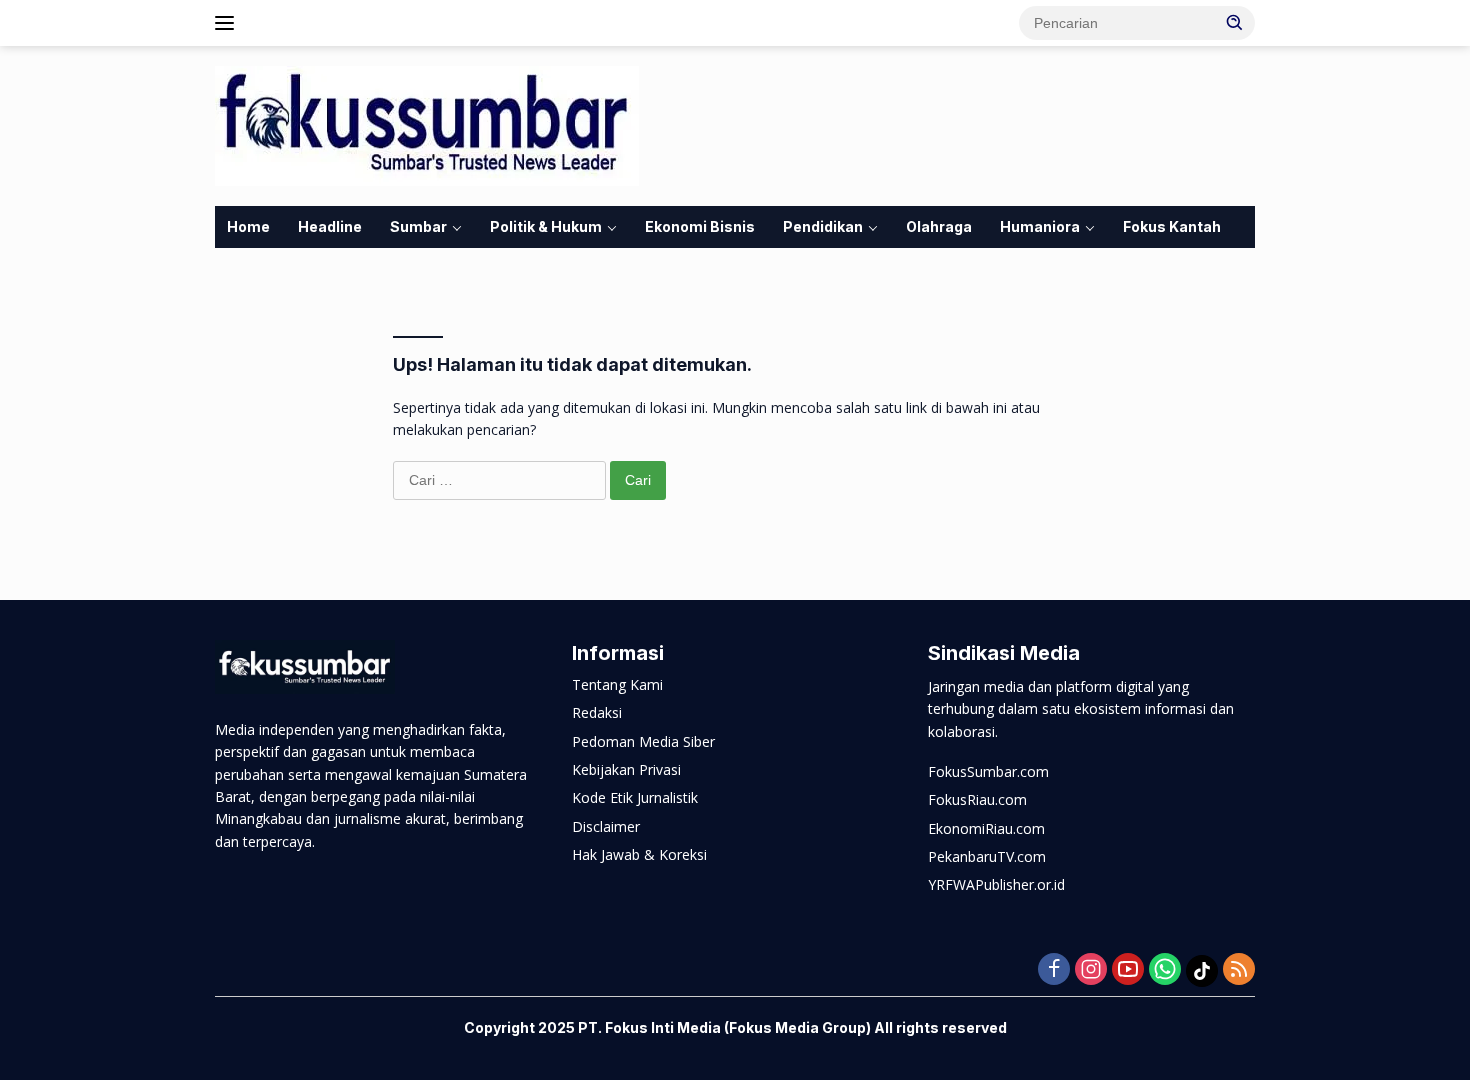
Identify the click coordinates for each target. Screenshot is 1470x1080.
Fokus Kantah (1172, 226)
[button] (1235, 22)
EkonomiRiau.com (986, 828)
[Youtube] (1128, 970)
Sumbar (418, 226)
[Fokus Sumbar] (427, 124)
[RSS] (1239, 970)
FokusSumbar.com (988, 771)
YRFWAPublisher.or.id (996, 884)
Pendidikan (823, 226)
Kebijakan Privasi (626, 769)
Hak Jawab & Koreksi (639, 854)
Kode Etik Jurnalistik (635, 797)
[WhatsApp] (1165, 970)
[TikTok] (1202, 971)
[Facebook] (1054, 970)
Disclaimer (606, 826)
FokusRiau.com (977, 799)
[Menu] (228, 23)
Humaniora (1040, 226)
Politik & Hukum (546, 226)
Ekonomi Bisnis (700, 226)
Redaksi (597, 712)
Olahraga (939, 226)
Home (248, 226)
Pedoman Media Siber (643, 741)
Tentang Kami (617, 684)
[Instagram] (1091, 970)
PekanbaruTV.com (987, 856)
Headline (330, 226)
